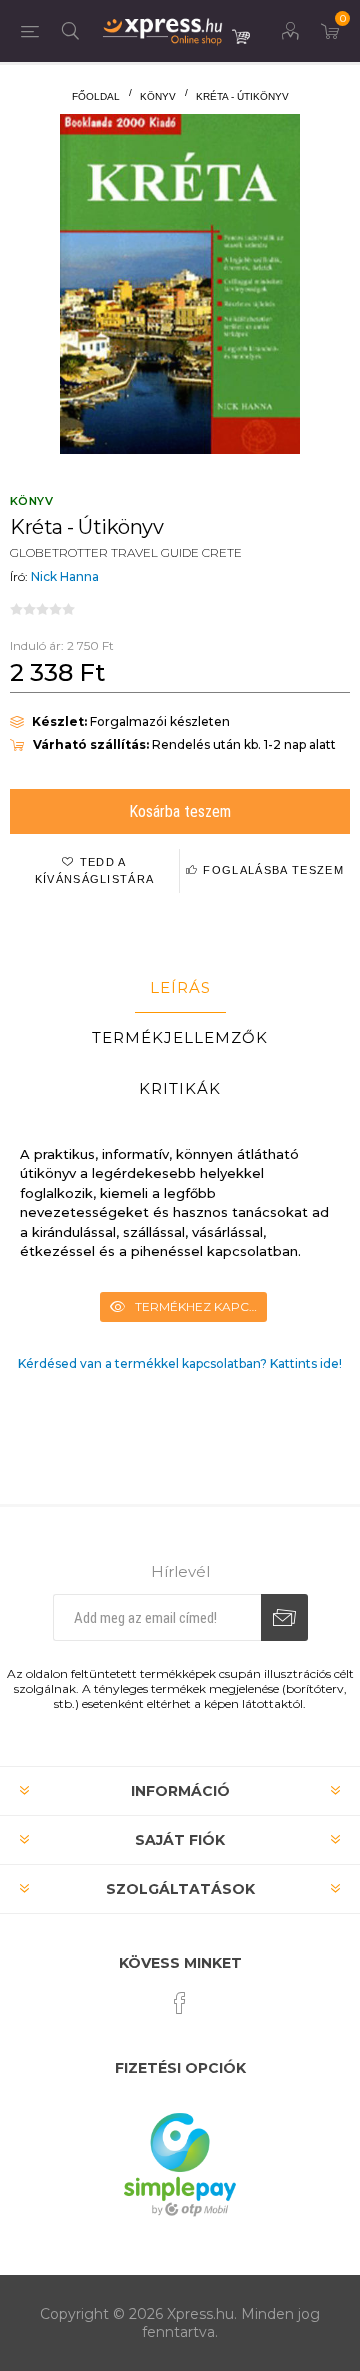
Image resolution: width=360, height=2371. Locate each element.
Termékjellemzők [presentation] (180, 1037)
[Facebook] (180, 2003)
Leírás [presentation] (180, 987)
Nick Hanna (65, 576)
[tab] (180, 988)
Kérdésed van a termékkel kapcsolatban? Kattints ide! (180, 1363)
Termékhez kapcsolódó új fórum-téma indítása (201, 1306)
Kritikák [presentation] (180, 1088)
